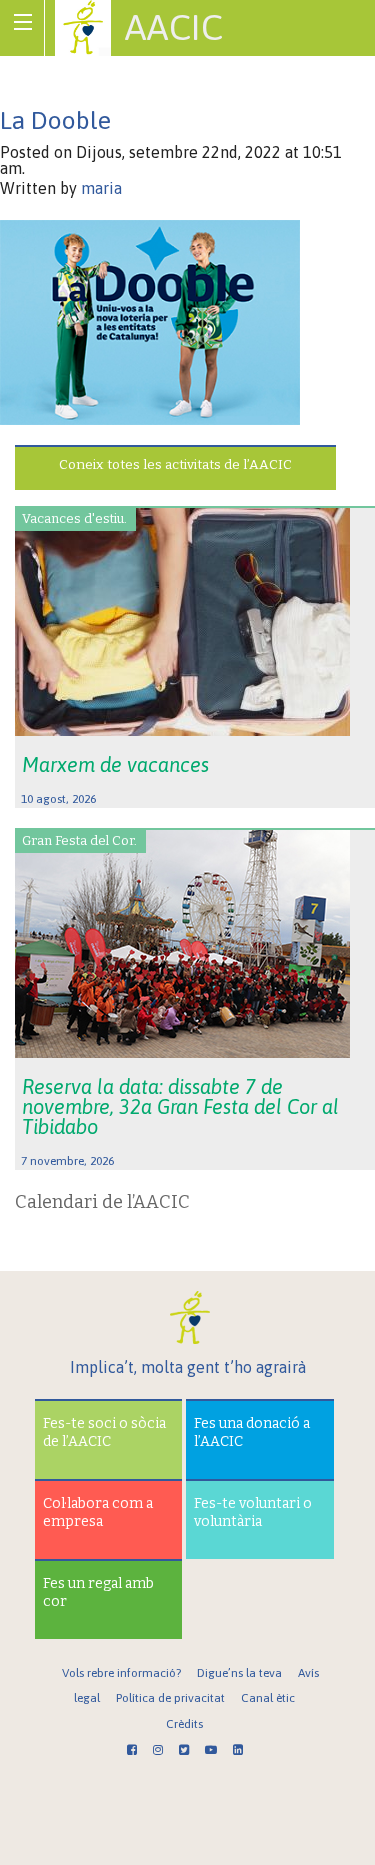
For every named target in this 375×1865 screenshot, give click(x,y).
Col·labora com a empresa (98, 1512)
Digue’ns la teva (239, 1673)
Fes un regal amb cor (98, 1592)
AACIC (174, 27)
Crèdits (184, 1724)
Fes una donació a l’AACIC (252, 1432)
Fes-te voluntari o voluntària (253, 1512)
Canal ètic (268, 1698)
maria (101, 188)
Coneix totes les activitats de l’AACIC (175, 464)
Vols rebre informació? (121, 1673)
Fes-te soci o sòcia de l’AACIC (104, 1432)
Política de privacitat (170, 1698)
